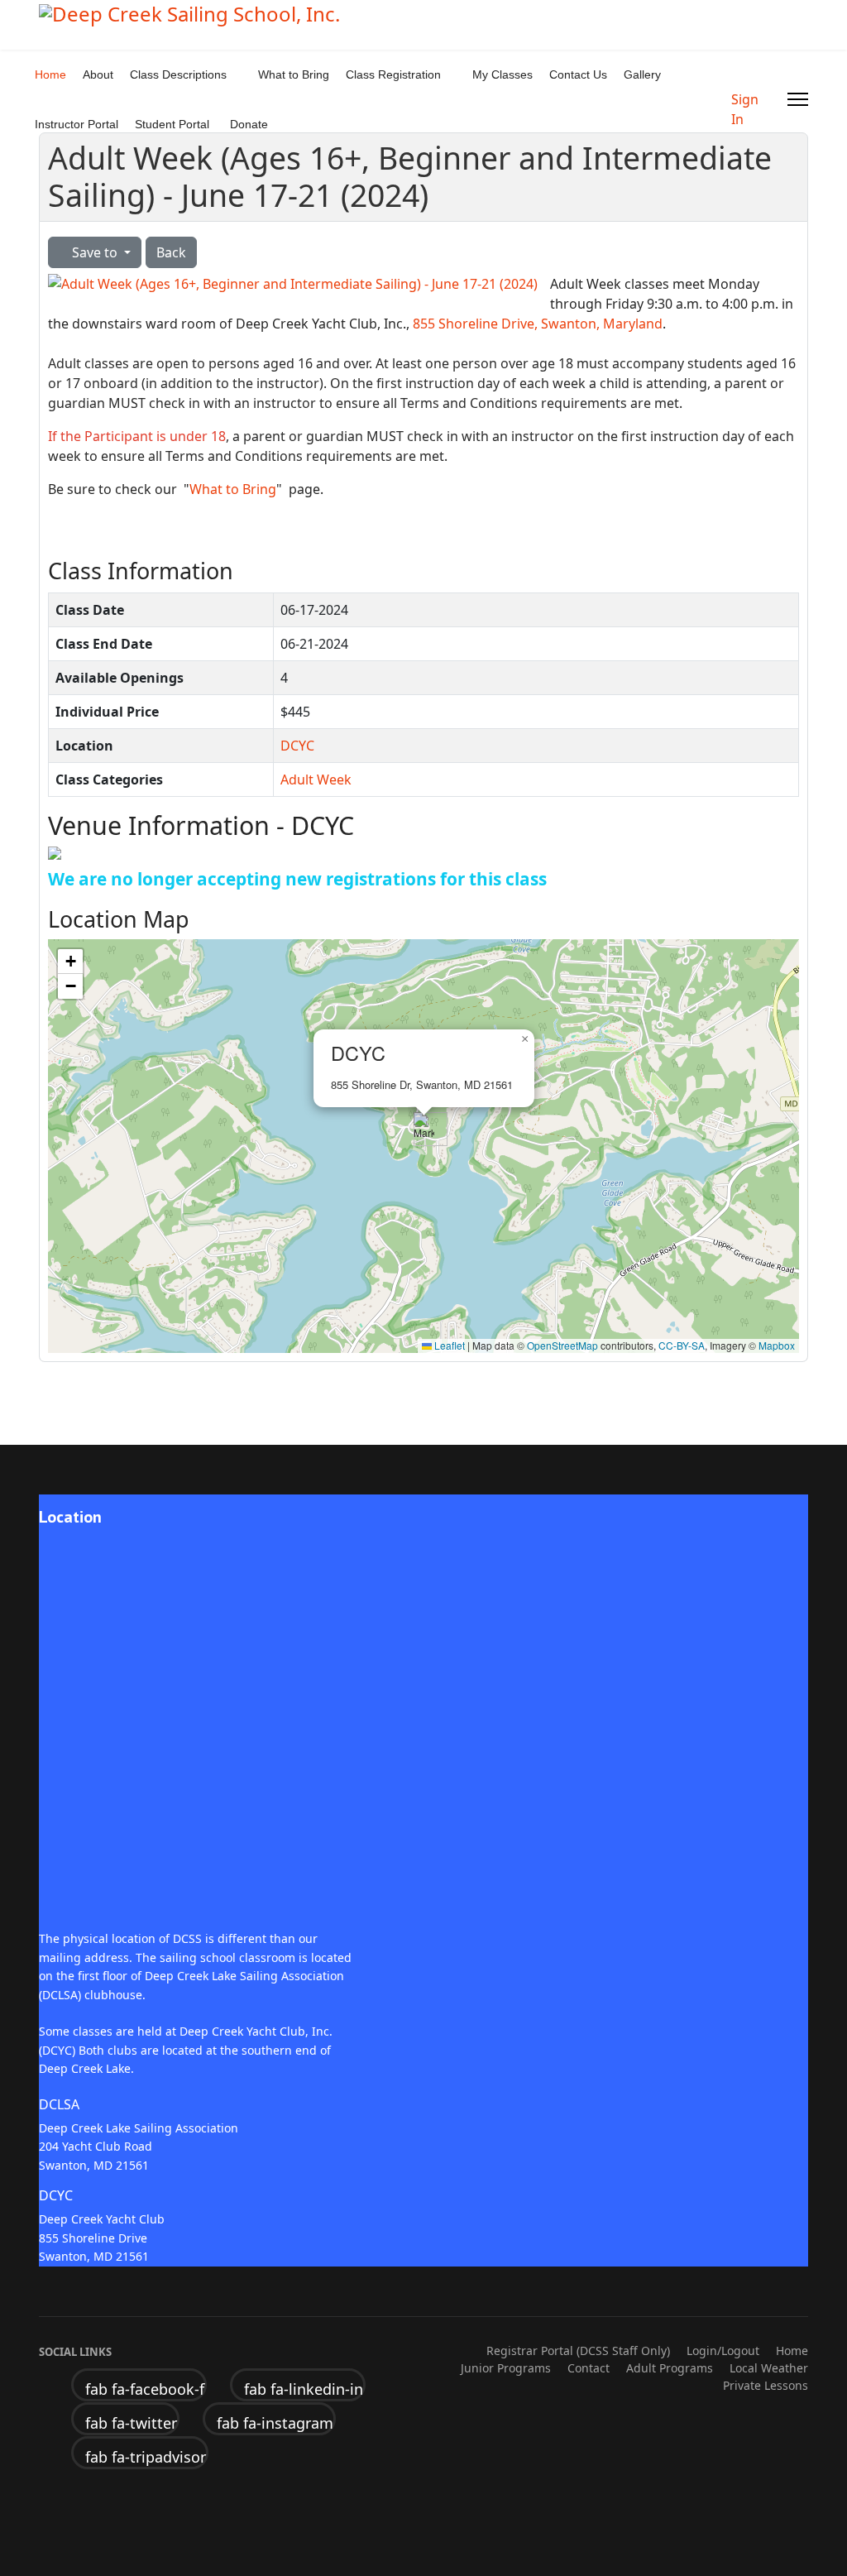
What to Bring (294, 74)
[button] (424, 1129)
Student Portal (172, 124)
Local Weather (769, 2368)
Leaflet (448, 1345)
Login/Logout (723, 2351)
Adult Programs (670, 2368)
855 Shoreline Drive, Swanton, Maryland (538, 324)
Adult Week (316, 780)
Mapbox (777, 1345)
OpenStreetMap (562, 1345)
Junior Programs (506, 2368)
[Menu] (798, 99)
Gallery (642, 74)
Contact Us (578, 74)
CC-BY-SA (682, 1345)
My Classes (502, 74)
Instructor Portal (77, 124)
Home (50, 74)
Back (171, 252)
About (98, 74)
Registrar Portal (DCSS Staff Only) (578, 2351)
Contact (589, 2368)
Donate (249, 124)
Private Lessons (766, 2385)
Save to (95, 252)
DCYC (297, 746)
